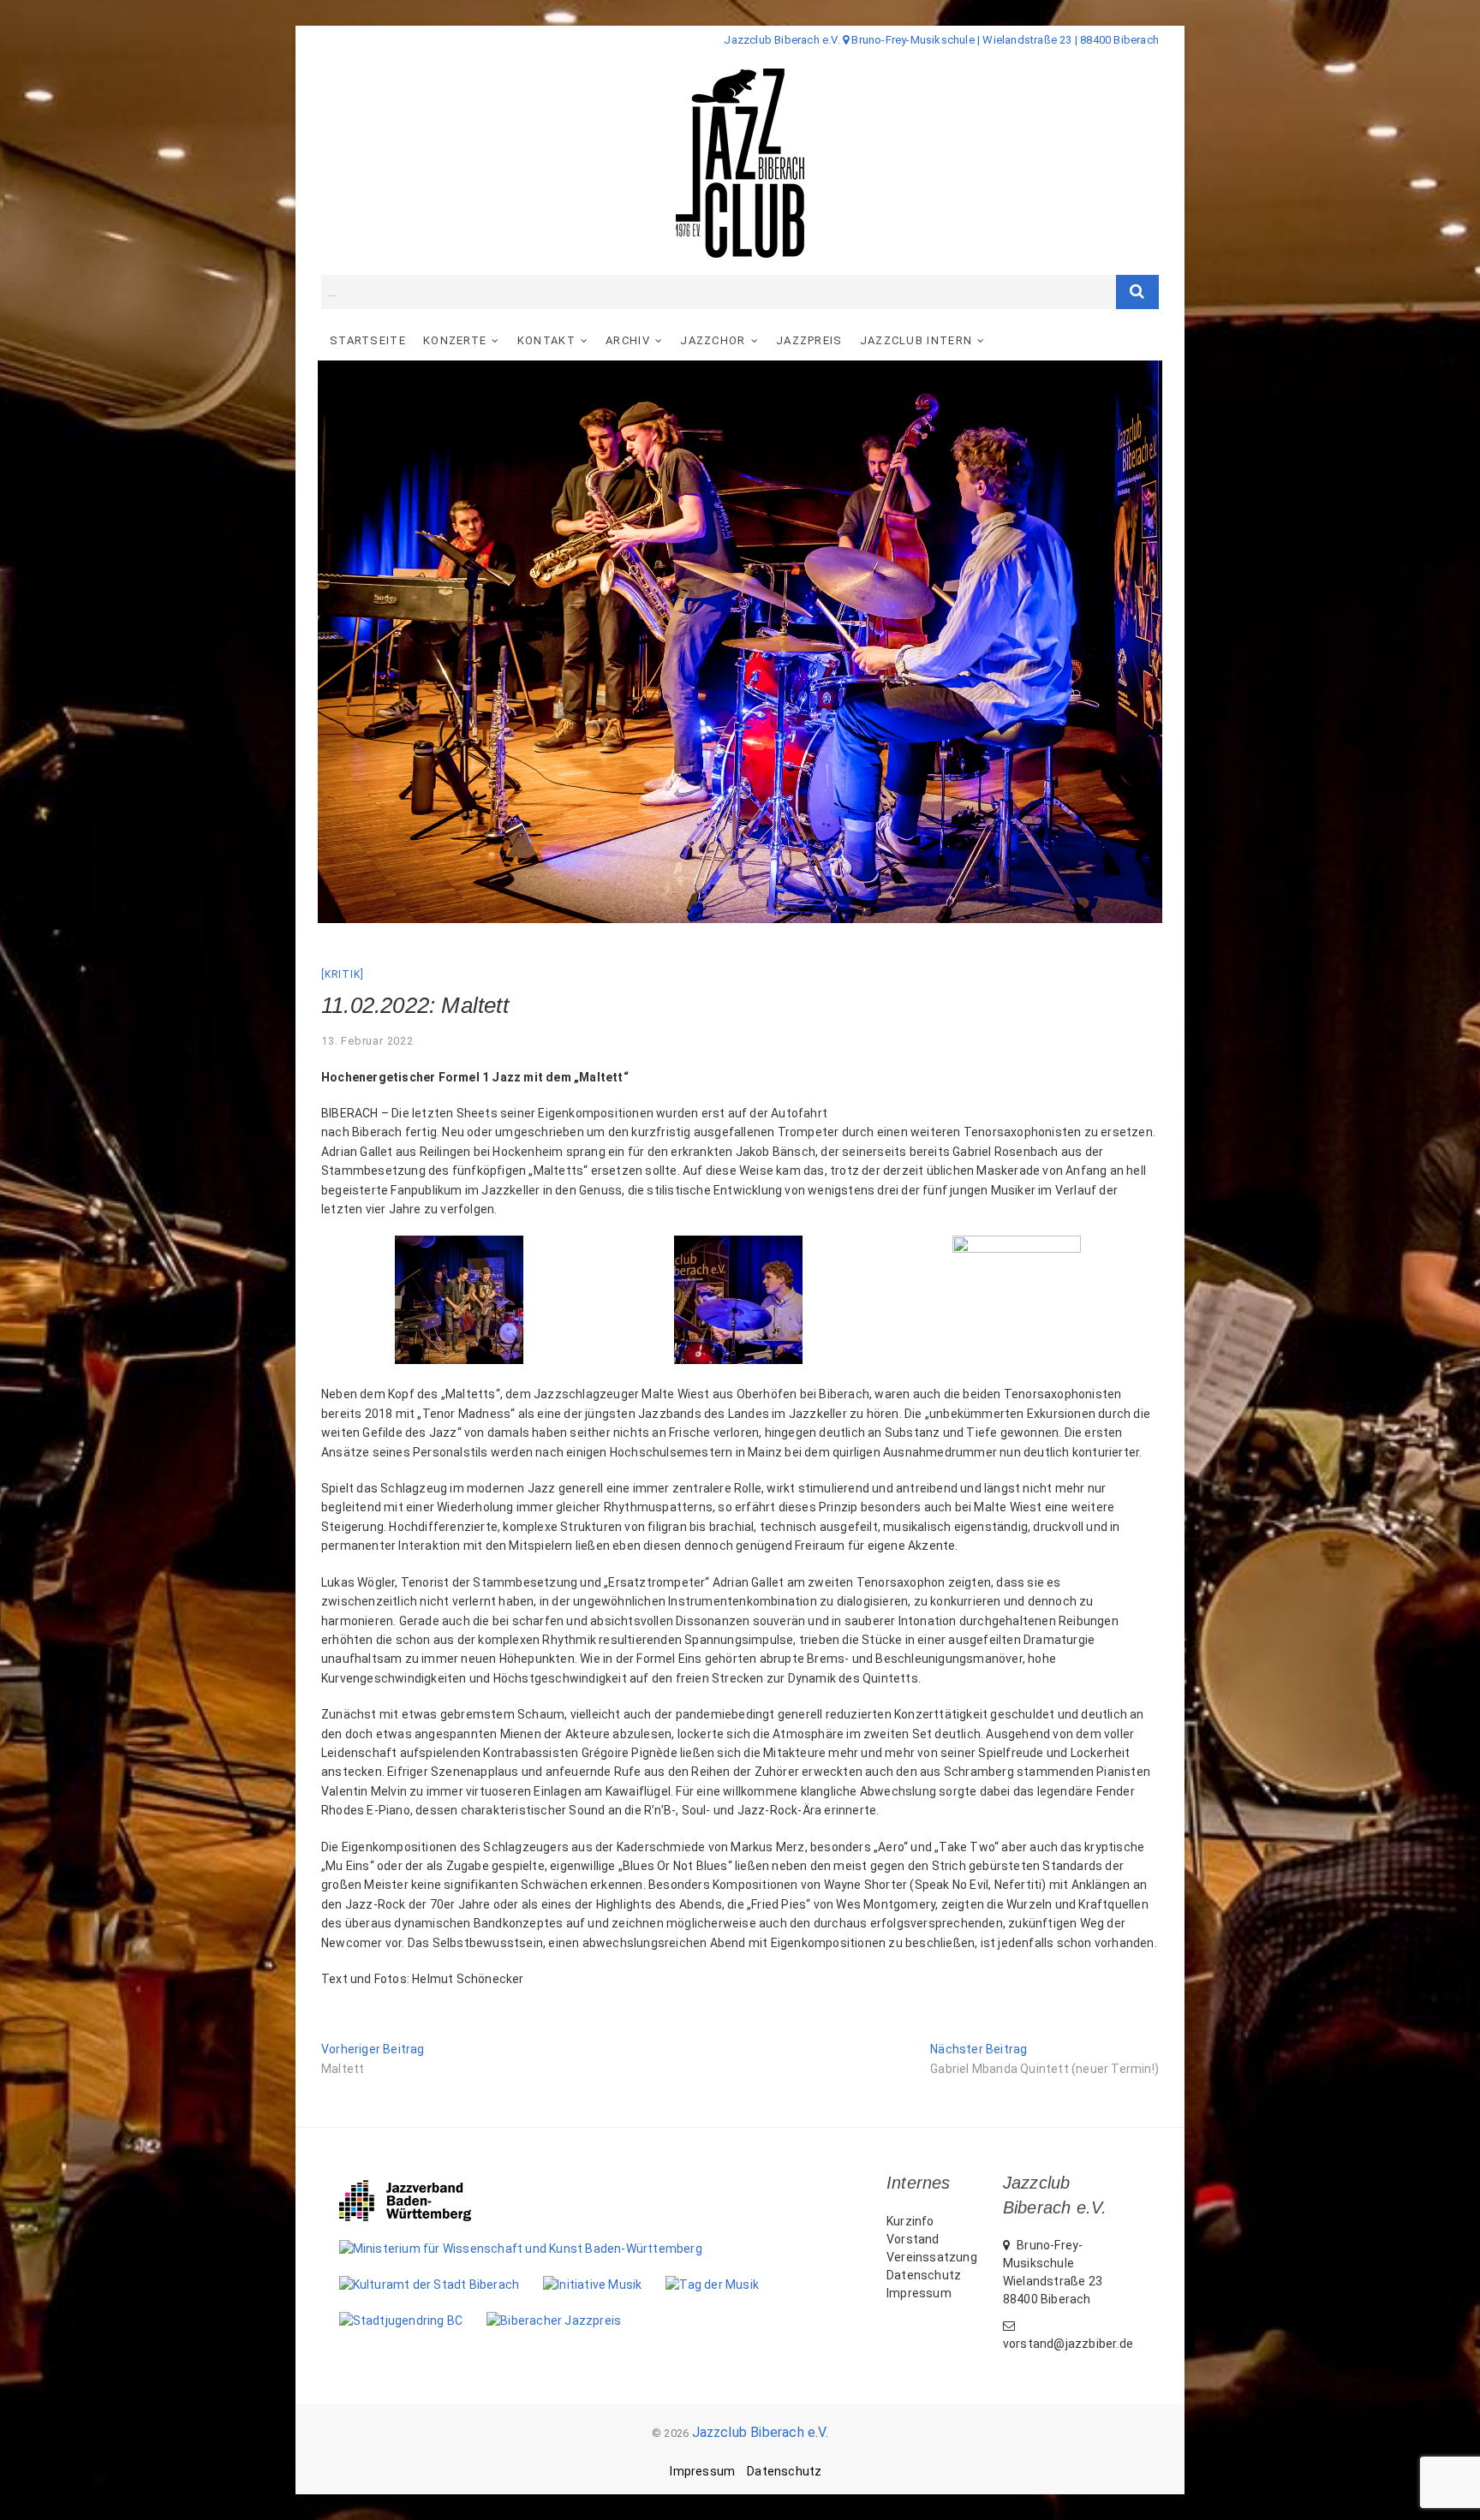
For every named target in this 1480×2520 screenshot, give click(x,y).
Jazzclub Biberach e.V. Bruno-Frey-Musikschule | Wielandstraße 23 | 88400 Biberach (941, 40)
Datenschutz (924, 2275)
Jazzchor (713, 340)
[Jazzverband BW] (417, 2188)
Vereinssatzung (932, 2257)
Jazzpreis (809, 340)
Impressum (919, 2293)
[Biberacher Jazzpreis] (566, 2320)
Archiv (628, 340)
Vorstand (913, 2239)
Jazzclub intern (916, 340)
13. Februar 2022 (367, 1041)
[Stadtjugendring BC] (413, 2320)
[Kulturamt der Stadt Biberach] (442, 2285)
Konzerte (455, 340)
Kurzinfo (910, 2221)
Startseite (368, 340)
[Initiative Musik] (604, 2285)
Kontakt (546, 340)
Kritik (343, 974)
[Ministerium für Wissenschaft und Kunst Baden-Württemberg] (533, 2249)
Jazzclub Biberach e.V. (760, 2432)
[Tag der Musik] (724, 2285)
